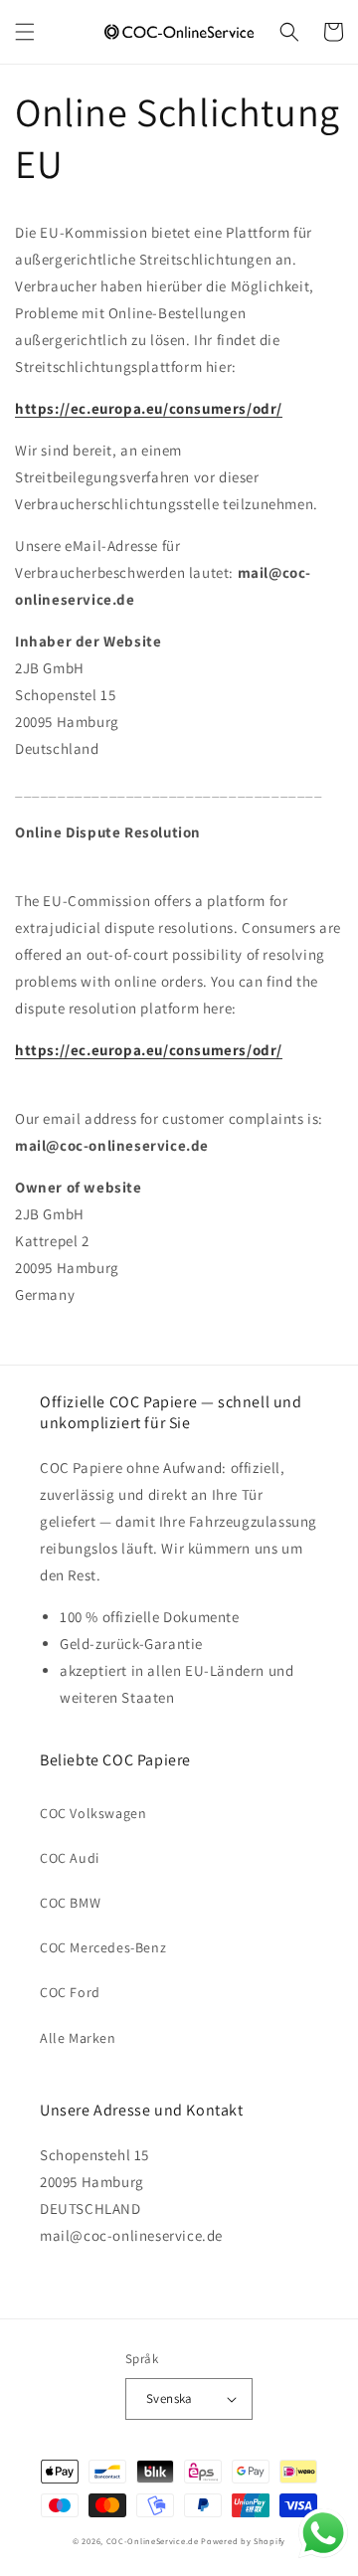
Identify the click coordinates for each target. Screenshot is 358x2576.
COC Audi (70, 1858)
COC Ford (70, 1992)
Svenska (170, 2398)
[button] (25, 32)
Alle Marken (78, 2038)
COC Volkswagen (93, 1813)
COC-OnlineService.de (153, 2541)
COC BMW (70, 1903)
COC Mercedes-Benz (103, 1947)
